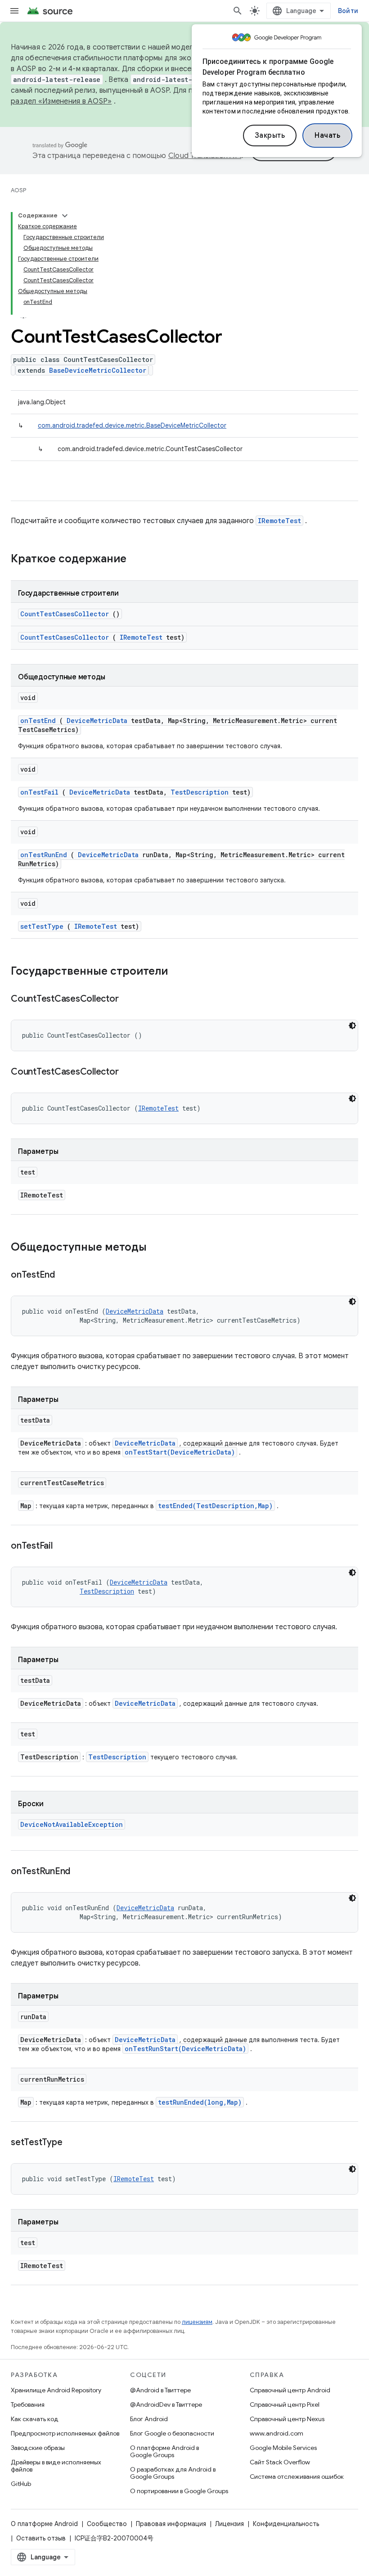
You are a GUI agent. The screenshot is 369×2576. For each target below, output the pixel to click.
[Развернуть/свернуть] (65, 216)
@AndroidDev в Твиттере (166, 2404)
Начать (327, 136)
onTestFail (39, 792)
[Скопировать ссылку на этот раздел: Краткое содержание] (138, 560)
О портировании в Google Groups (179, 2491)
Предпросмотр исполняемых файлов (65, 2433)
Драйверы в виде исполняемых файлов (56, 2466)
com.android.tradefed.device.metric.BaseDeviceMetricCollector (132, 425)
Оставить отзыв (41, 2538)
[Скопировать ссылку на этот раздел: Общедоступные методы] (158, 1248)
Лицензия (229, 2524)
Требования (28, 2404)
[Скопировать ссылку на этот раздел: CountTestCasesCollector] (130, 999)
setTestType (42, 926)
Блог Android (149, 2419)
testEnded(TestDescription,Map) (215, 1506)
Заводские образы (38, 2448)
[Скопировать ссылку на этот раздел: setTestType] (73, 2143)
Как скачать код (35, 2419)
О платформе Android (44, 2524)
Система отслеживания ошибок (297, 2477)
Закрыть (270, 136)
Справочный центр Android (290, 2390)
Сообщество (107, 2524)
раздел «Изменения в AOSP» (61, 101)
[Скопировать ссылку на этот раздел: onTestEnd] (66, 1275)
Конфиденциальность (286, 2524)
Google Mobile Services (283, 2448)
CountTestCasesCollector (65, 614)
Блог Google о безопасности (172, 2433)
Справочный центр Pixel (285, 2404)
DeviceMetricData (97, 721)
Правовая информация (171, 2524)
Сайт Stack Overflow (280, 2462)
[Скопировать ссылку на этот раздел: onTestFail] (63, 1546)
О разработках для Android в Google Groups (173, 2473)
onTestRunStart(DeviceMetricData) (185, 2049)
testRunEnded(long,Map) (200, 2102)
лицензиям (197, 2322)
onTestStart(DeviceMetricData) (180, 1452)
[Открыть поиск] (238, 11)
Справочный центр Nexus (287, 2419)
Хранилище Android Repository (56, 2390)
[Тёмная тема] (352, 1026)
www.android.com (277, 2433)
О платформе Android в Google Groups (164, 2451)
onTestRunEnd (44, 855)
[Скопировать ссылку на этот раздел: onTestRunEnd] (81, 1872)
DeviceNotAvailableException (72, 1824)
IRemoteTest (279, 521)
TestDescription (200, 792)
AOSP (18, 190)
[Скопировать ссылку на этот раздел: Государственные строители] (180, 972)
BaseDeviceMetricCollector (98, 370)
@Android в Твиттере (160, 2390)
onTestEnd (38, 721)
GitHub (21, 2484)
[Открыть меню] (14, 11)
